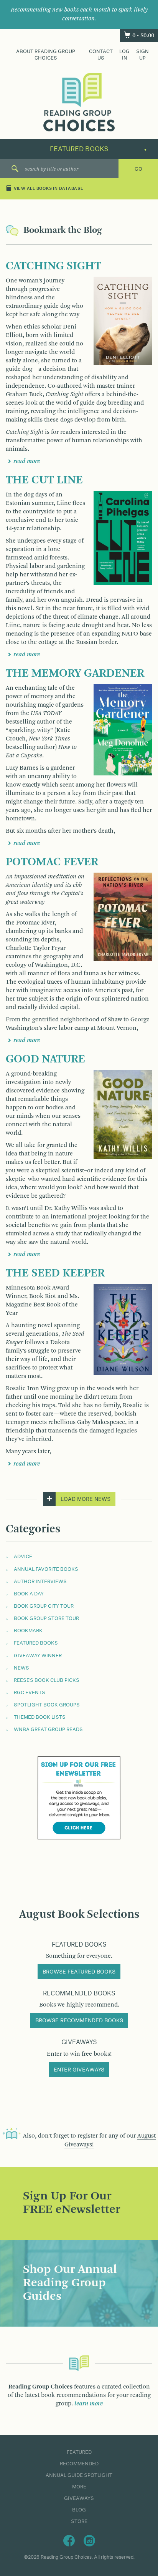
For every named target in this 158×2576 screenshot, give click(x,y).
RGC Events (30, 1693)
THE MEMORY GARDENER (75, 674)
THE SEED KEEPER (55, 1273)
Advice (23, 1557)
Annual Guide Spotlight (79, 2475)
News (21, 1668)
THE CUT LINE (44, 480)
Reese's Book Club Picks (47, 1680)
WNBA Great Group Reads (48, 1730)
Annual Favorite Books (46, 1569)
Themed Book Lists (40, 1717)
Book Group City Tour (44, 1606)
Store (79, 2521)
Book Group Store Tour (46, 1618)
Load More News (86, 1499)
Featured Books (36, 1643)
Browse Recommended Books (79, 2021)
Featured (79, 2452)
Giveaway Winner (38, 1656)
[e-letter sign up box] (79, 1798)
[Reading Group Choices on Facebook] (69, 2540)
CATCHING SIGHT (53, 266)
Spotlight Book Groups (47, 1705)
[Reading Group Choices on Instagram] (89, 2540)
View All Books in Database (49, 189)
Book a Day (29, 1594)
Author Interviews (40, 1582)
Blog (79, 2510)
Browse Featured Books (79, 1972)
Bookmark (28, 1631)
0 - (143, 36)
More (79, 2487)
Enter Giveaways (79, 2070)
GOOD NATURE (45, 1059)
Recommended (79, 2464)
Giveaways (79, 2498)
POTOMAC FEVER (52, 862)
